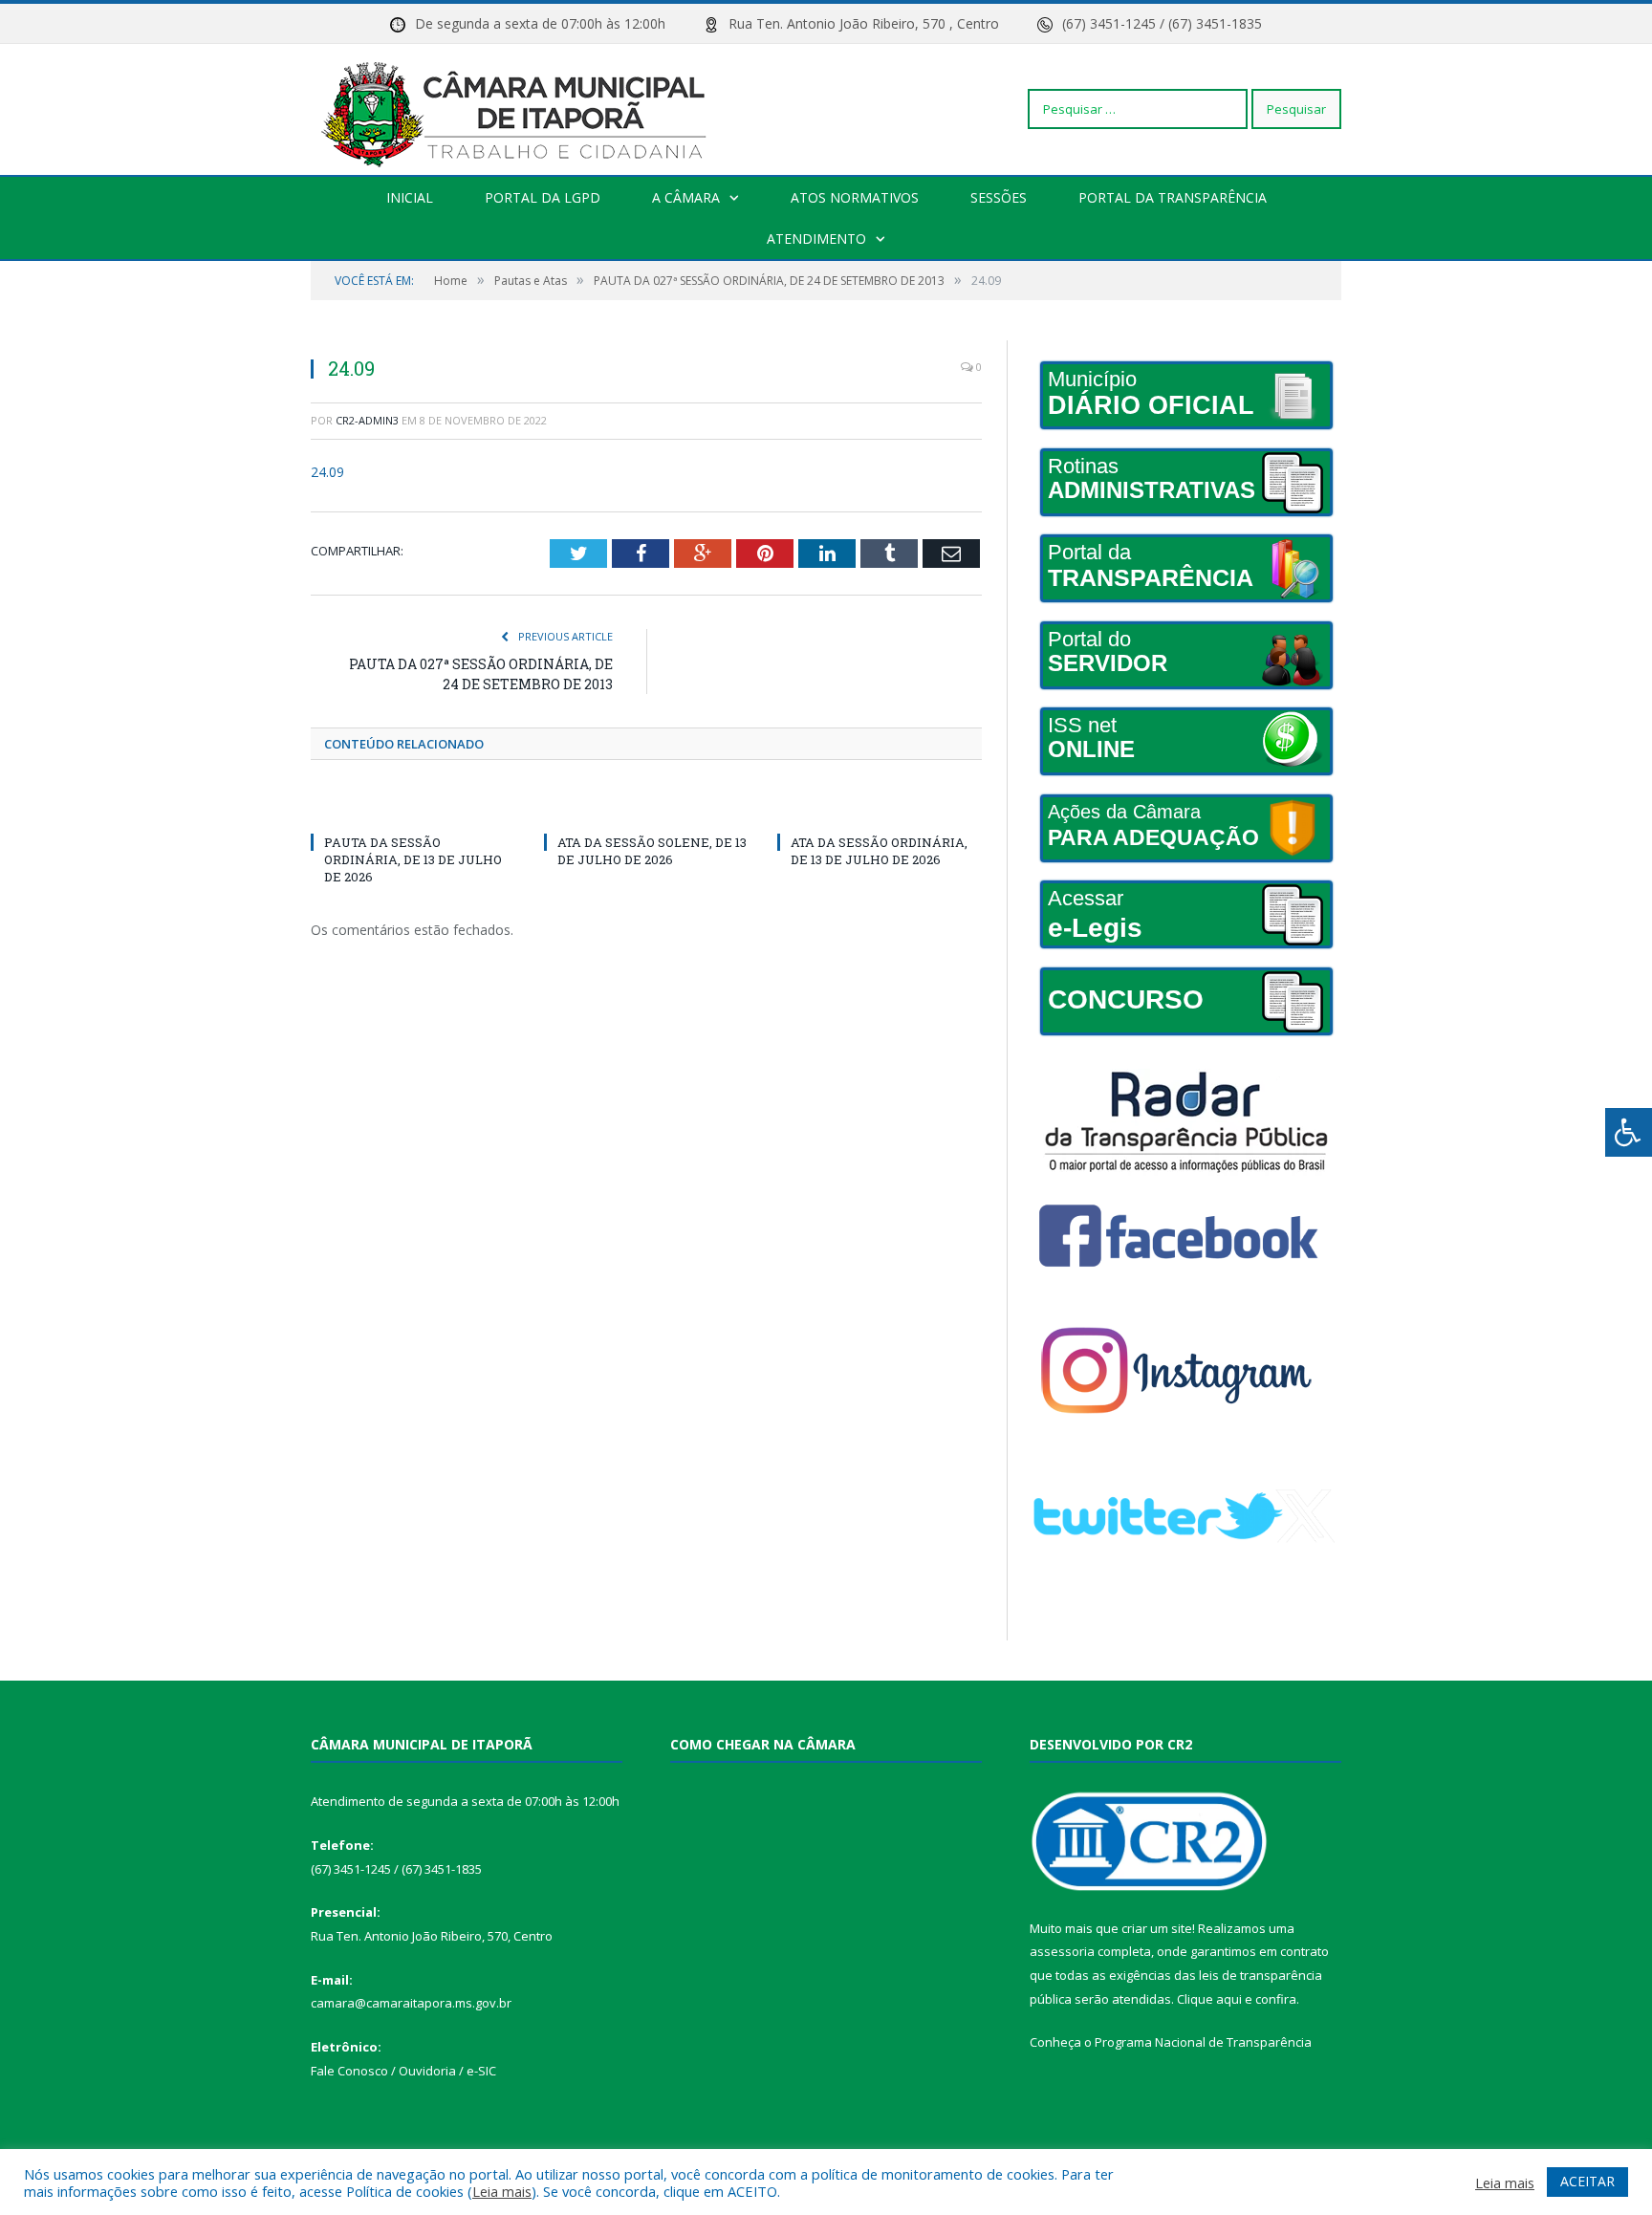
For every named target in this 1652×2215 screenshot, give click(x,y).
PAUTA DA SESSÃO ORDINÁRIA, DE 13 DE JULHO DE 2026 (413, 859)
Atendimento (816, 239)
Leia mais (502, 2191)
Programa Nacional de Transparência (1203, 2042)
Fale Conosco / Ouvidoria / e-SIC (403, 2071)
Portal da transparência (1173, 197)
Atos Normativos (855, 197)
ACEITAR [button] (1587, 2181)
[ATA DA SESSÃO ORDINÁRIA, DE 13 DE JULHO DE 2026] (880, 807)
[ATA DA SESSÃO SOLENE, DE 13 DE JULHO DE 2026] (646, 807)
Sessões (999, 197)
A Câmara (686, 197)
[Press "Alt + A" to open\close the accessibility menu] (1629, 1132)
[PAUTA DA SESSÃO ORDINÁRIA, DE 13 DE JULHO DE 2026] (413, 807)
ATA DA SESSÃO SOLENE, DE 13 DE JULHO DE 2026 (652, 851)
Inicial (410, 197)
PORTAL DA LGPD (543, 197)
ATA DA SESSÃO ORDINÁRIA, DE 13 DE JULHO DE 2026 (879, 851)
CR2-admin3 (367, 420)
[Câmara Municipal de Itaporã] (519, 109)
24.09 (327, 472)
